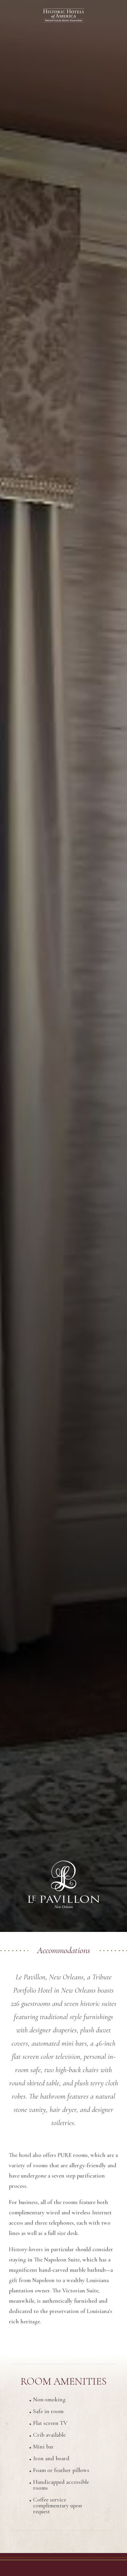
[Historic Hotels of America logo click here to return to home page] (63, 16)
